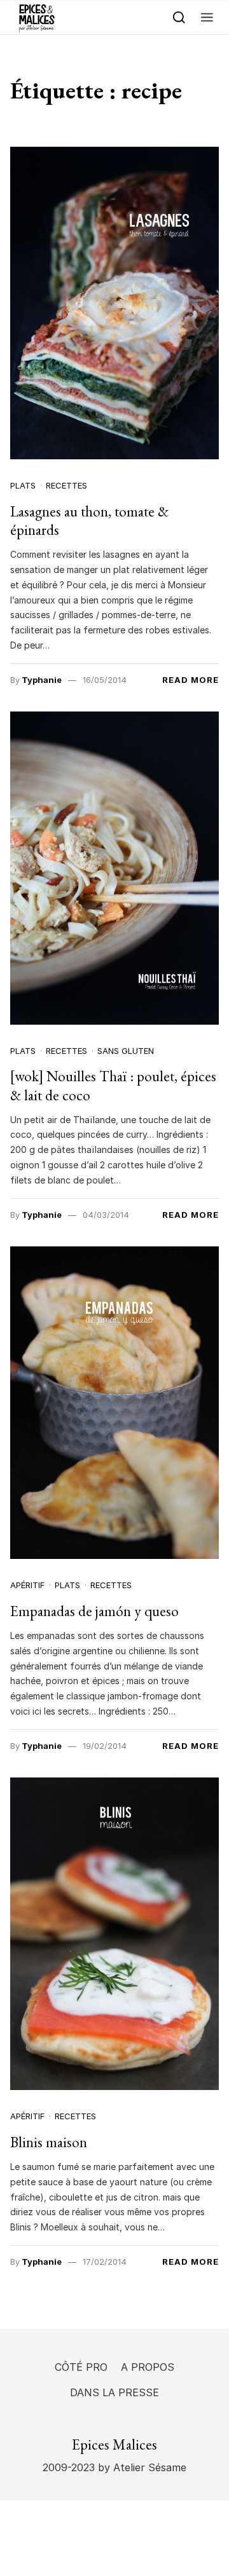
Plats (23, 485)
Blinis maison (49, 2142)
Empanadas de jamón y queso (94, 1611)
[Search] (179, 17)
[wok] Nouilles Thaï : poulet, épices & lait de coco (113, 1086)
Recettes (66, 485)
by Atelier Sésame (141, 2467)
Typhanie (42, 680)
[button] (207, 17)
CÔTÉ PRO (81, 2367)
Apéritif (27, 1585)
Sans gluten (126, 1051)
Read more (191, 680)
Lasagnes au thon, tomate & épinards (89, 521)
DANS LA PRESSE (114, 2392)
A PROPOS (148, 2367)
